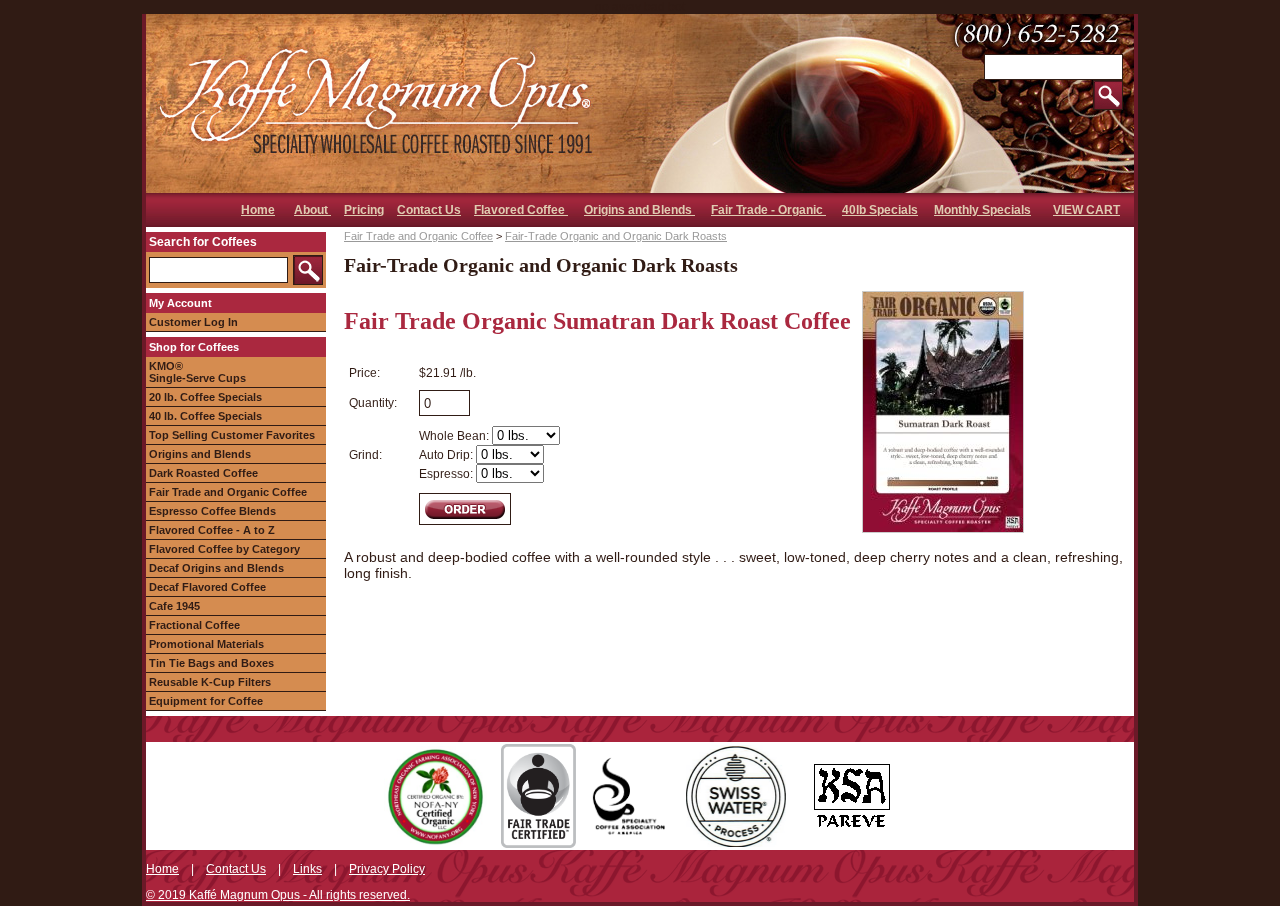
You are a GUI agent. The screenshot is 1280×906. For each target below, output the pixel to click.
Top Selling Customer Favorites (232, 435)
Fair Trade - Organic (768, 210)
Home (258, 210)
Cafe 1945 (174, 606)
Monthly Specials (982, 210)
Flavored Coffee (521, 210)
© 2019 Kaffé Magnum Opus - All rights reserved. (278, 895)
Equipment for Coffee (206, 701)
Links (307, 869)
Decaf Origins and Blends (216, 568)
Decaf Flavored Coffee (207, 587)
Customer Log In (193, 322)
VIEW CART (1086, 210)
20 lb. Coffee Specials (205, 397)
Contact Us (429, 210)
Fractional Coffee (194, 625)
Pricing (364, 210)
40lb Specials (880, 210)
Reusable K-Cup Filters (210, 682)
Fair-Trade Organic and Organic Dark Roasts (616, 236)
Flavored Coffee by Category (224, 549)
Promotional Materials (206, 644)
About (312, 210)
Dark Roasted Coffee (203, 473)
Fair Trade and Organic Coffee (228, 492)
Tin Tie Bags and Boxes (211, 663)
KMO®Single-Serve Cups (197, 372)
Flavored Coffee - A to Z (212, 530)
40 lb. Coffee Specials (205, 416)
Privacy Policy (387, 869)
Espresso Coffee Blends (212, 511)
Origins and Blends (639, 210)
